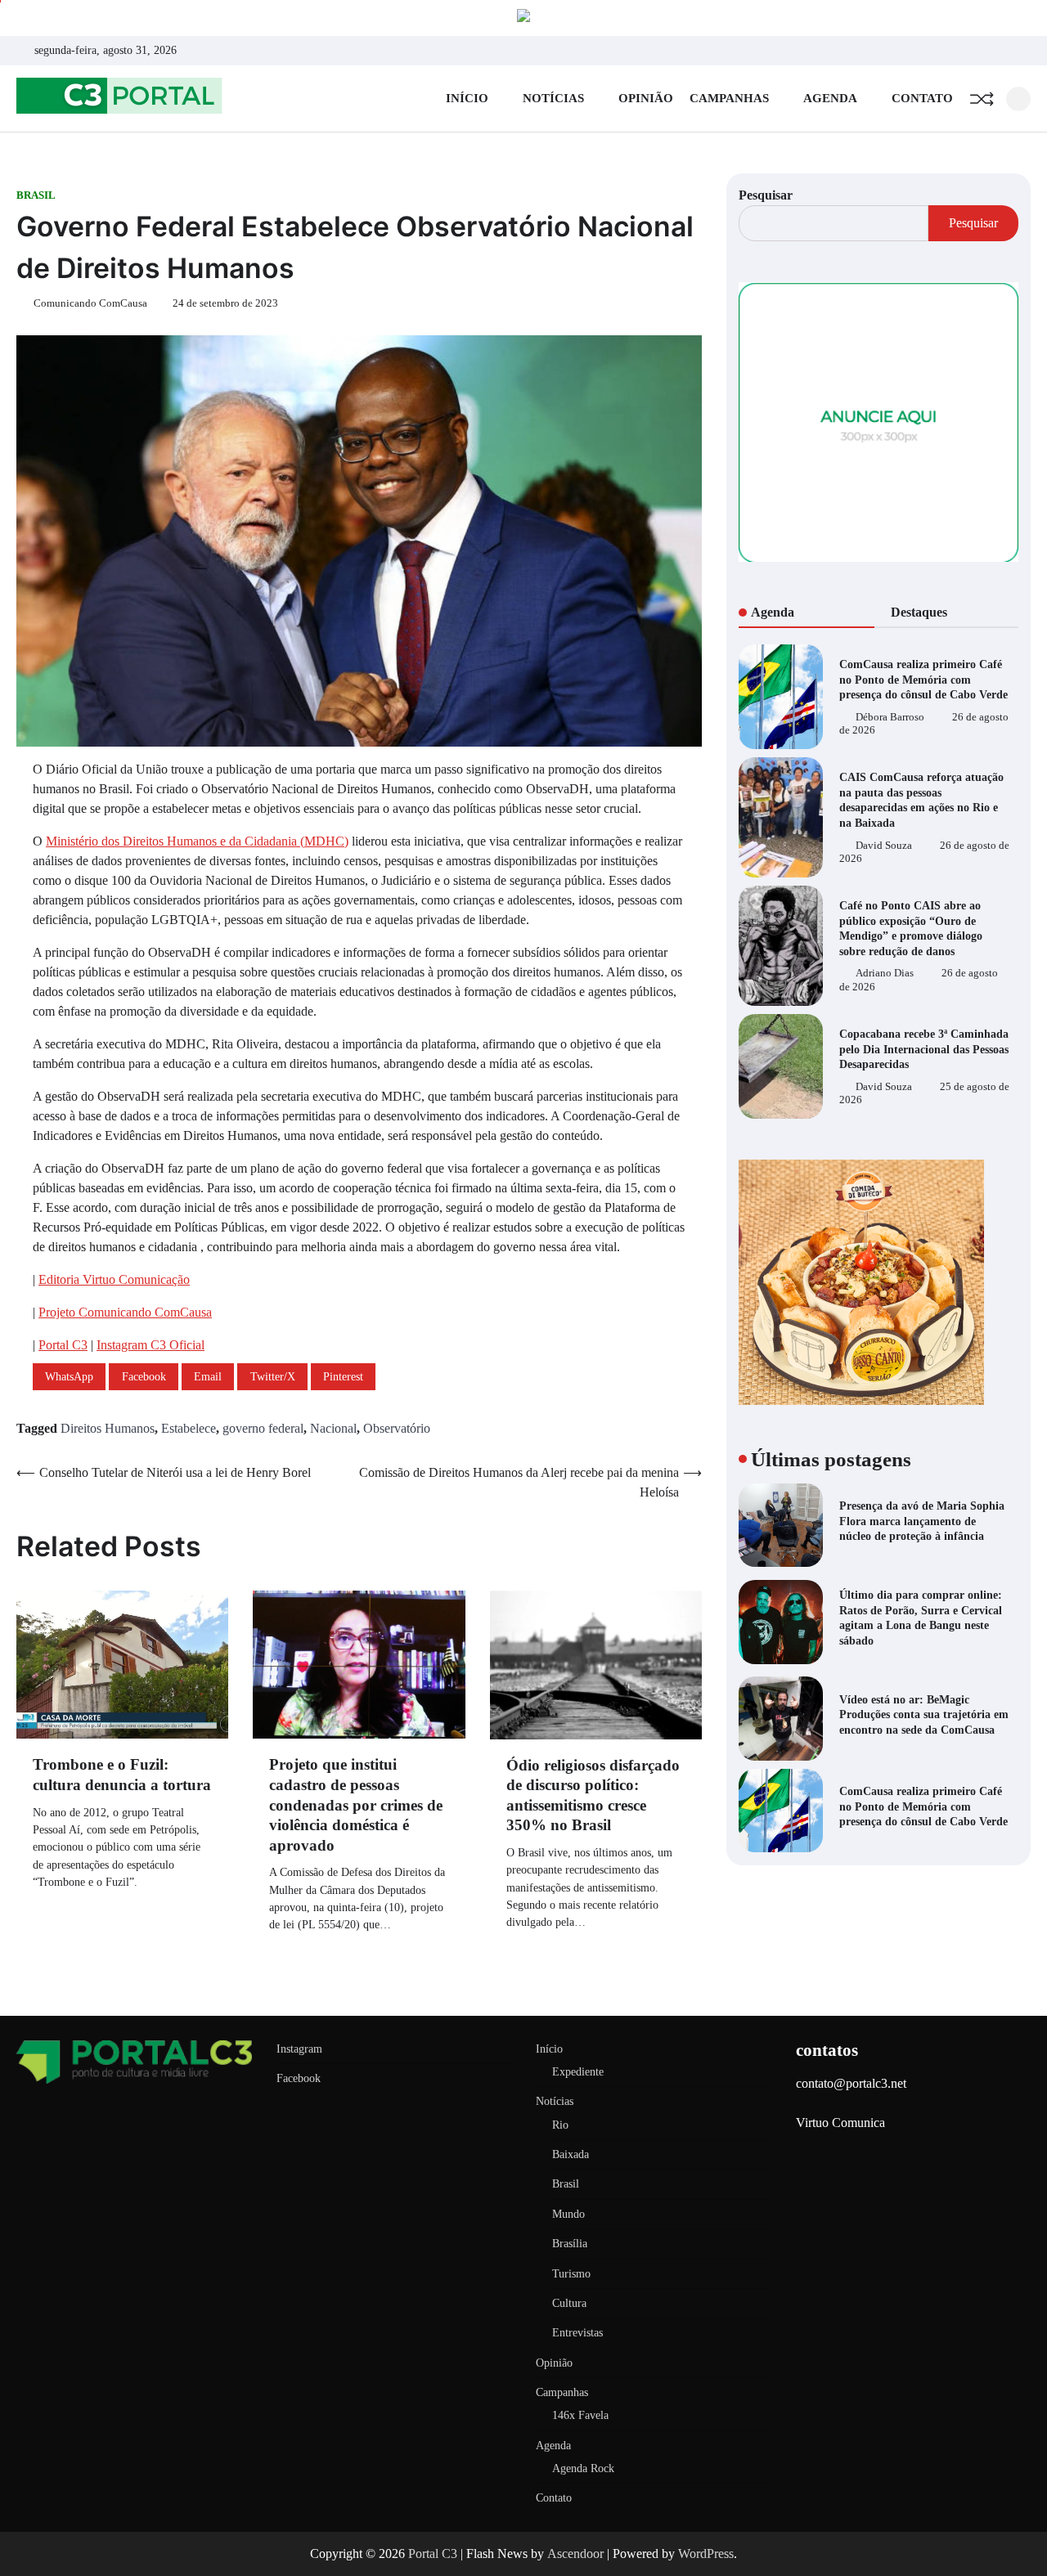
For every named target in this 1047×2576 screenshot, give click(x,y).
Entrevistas (577, 2332)
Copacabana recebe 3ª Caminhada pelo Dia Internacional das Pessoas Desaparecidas (924, 1049)
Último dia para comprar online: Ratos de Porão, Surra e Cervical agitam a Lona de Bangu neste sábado (921, 1618)
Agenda (830, 98)
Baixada (571, 2154)
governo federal (263, 1428)
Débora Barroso (890, 717)
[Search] (1018, 99)
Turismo (571, 2273)
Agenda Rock (583, 2468)
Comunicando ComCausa (90, 303)
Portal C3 (63, 1345)
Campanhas (729, 98)
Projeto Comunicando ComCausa (125, 1312)
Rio (560, 2125)
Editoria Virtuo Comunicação (114, 1279)
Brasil (36, 195)
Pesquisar (766, 195)
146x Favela (580, 2415)
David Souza (884, 845)
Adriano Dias (885, 973)
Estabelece (189, 1428)
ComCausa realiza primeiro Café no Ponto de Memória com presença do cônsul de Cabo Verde (923, 679)
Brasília (570, 2243)
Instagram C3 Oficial (151, 1345)
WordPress (706, 2554)
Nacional (333, 1428)
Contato (922, 98)
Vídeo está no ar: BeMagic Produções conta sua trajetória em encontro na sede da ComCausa (924, 1714)
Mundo (568, 2214)
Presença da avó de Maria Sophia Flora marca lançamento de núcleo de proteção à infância (922, 1521)
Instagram (299, 2049)
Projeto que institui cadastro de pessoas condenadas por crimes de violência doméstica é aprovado (356, 1804)
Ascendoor (575, 2554)
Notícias (553, 98)
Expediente (578, 2071)
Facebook (299, 2078)
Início (467, 98)
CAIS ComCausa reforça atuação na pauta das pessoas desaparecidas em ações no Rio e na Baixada (921, 800)
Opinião (646, 98)
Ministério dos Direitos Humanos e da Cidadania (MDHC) (197, 841)
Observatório (397, 1428)
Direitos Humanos (108, 1428)
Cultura (569, 2303)
